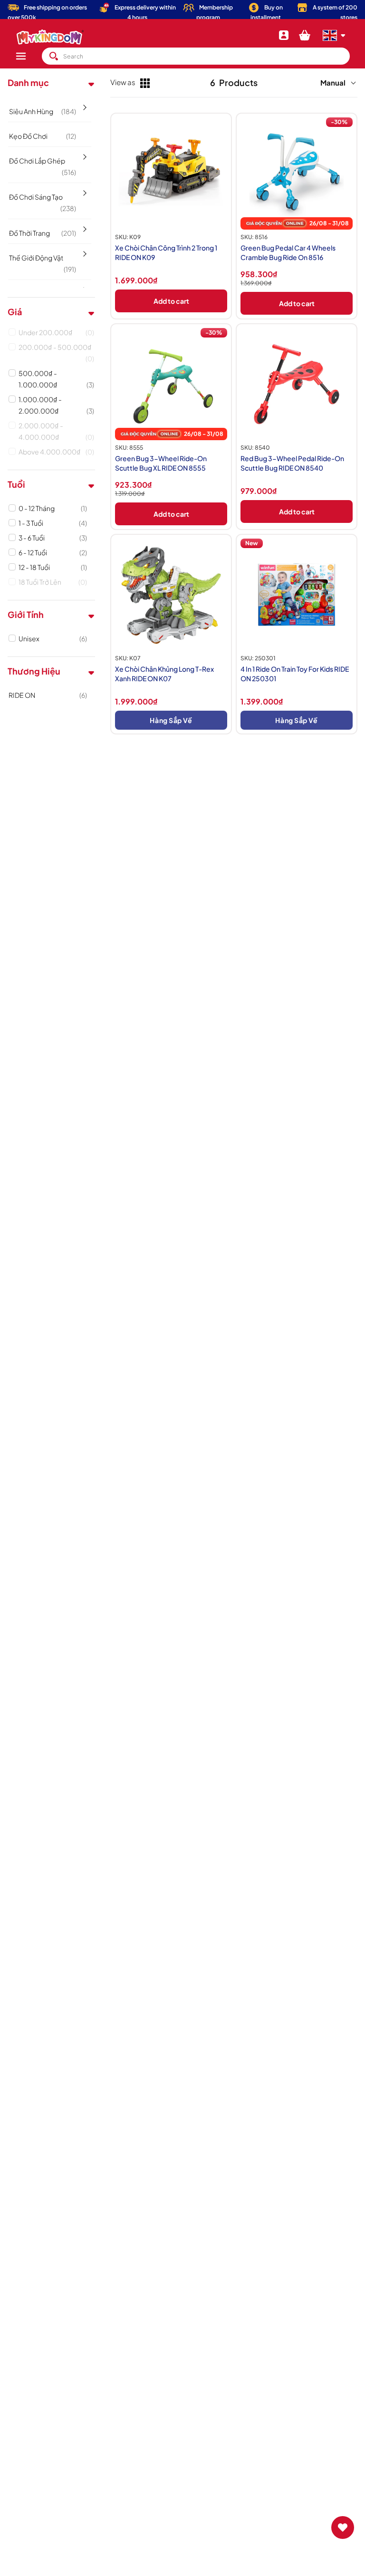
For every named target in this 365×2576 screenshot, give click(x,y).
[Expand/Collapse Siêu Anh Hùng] (84, 104)
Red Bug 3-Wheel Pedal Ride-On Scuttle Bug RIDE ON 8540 (292, 463)
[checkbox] (56, 332)
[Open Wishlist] (343, 2528)
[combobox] (196, 56)
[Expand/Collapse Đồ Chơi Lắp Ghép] (84, 154)
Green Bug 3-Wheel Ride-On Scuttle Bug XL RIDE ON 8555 (161, 463)
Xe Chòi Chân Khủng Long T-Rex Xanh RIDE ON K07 (164, 674)
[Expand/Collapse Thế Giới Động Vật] (84, 251)
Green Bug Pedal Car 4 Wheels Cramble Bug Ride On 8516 (288, 252)
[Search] (54, 56)
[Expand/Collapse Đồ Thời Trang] (84, 226)
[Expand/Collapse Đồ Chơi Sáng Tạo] (84, 190)
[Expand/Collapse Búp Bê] (84, 287)
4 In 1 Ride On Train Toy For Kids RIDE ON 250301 (295, 674)
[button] (29, 56)
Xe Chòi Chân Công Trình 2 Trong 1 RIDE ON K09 (166, 252)
